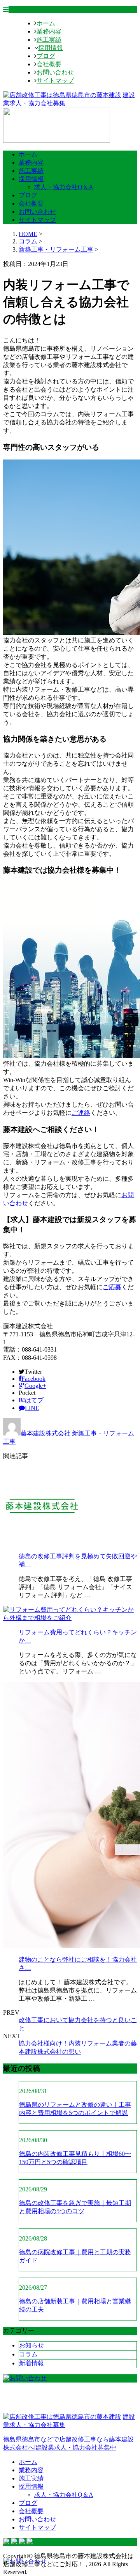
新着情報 (31, 2363)
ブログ (46, 56)
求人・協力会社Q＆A (64, 187)
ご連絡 (81, 1113)
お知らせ (31, 2345)
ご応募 (112, 1287)
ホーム (46, 23)
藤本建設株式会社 (45, 1433)
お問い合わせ (55, 72)
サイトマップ (55, 81)
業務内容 (49, 31)
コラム (28, 2354)
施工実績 (49, 40)
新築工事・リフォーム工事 (56, 249)
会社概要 (49, 64)
